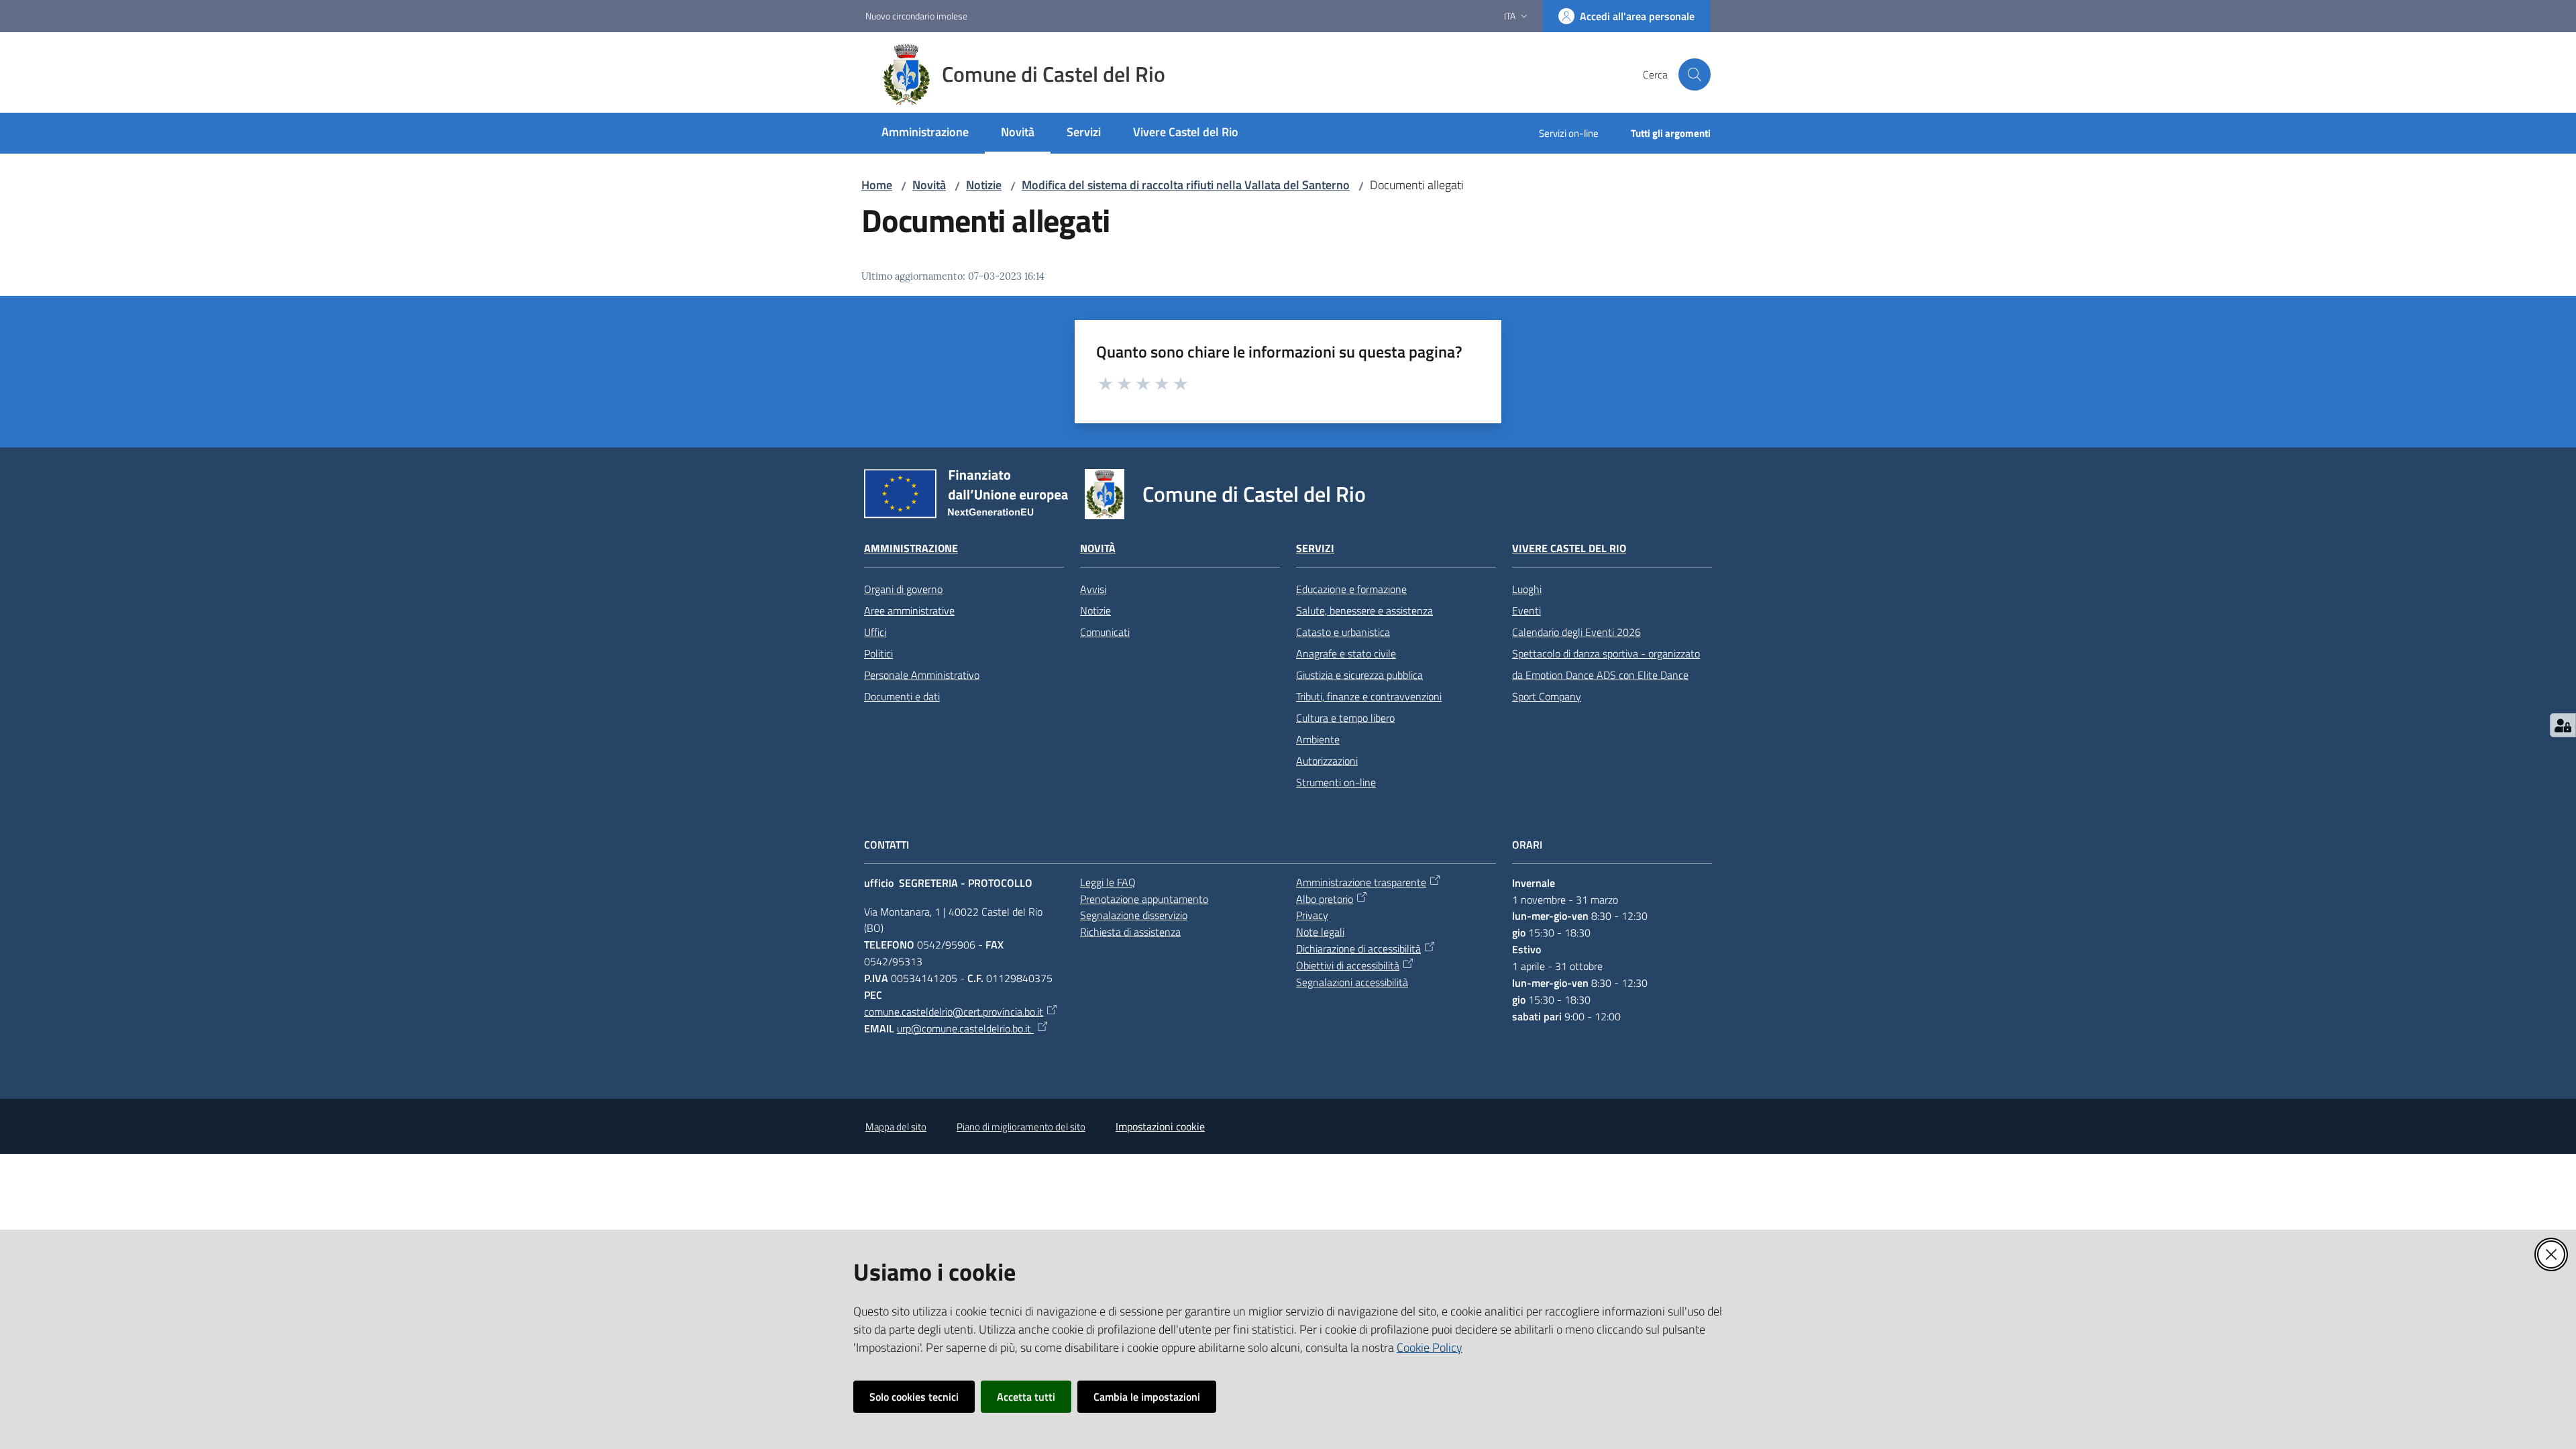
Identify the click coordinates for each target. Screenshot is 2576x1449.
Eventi (1526, 610)
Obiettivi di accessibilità (1348, 965)
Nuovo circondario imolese (916, 16)
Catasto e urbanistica (1343, 632)
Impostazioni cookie (1160, 1126)
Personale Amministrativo (922, 675)
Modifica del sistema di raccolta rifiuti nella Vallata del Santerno (1186, 185)
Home (877, 185)
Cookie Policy (1430, 1347)
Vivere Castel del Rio (1569, 548)
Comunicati (1105, 632)
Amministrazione (911, 548)
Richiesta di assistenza (1130, 932)
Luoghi (1527, 589)
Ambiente (1318, 739)
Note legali (1320, 932)
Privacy (1312, 915)
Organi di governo (903, 589)
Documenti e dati (902, 696)
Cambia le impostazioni (1147, 1397)
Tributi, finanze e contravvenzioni (1369, 696)
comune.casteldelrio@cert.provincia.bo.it (954, 1012)
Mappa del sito (896, 1127)
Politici (878, 653)
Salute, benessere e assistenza (1364, 610)
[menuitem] (925, 133)
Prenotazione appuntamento (1144, 899)
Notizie (984, 185)
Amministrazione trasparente (1361, 882)
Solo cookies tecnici (914, 1397)
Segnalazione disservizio (1134, 915)
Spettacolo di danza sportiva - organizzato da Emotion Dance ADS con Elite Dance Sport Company (1606, 675)
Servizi (1315, 548)
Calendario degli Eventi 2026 (1576, 632)
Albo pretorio (1325, 899)
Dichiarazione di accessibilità (1358, 949)
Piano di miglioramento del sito (1021, 1127)
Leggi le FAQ (1108, 882)
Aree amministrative (909, 610)
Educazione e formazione (1351, 589)
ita (1510, 16)
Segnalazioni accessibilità (1352, 982)
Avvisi (1093, 589)
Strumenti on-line (1336, 782)
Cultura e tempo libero (1345, 718)
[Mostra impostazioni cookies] (2563, 725)
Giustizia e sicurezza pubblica (1359, 675)
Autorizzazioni (1327, 761)
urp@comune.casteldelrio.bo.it (965, 1028)
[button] (1695, 74)
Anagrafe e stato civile (1346, 653)
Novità (929, 185)
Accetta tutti (1026, 1397)
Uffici (875, 632)
